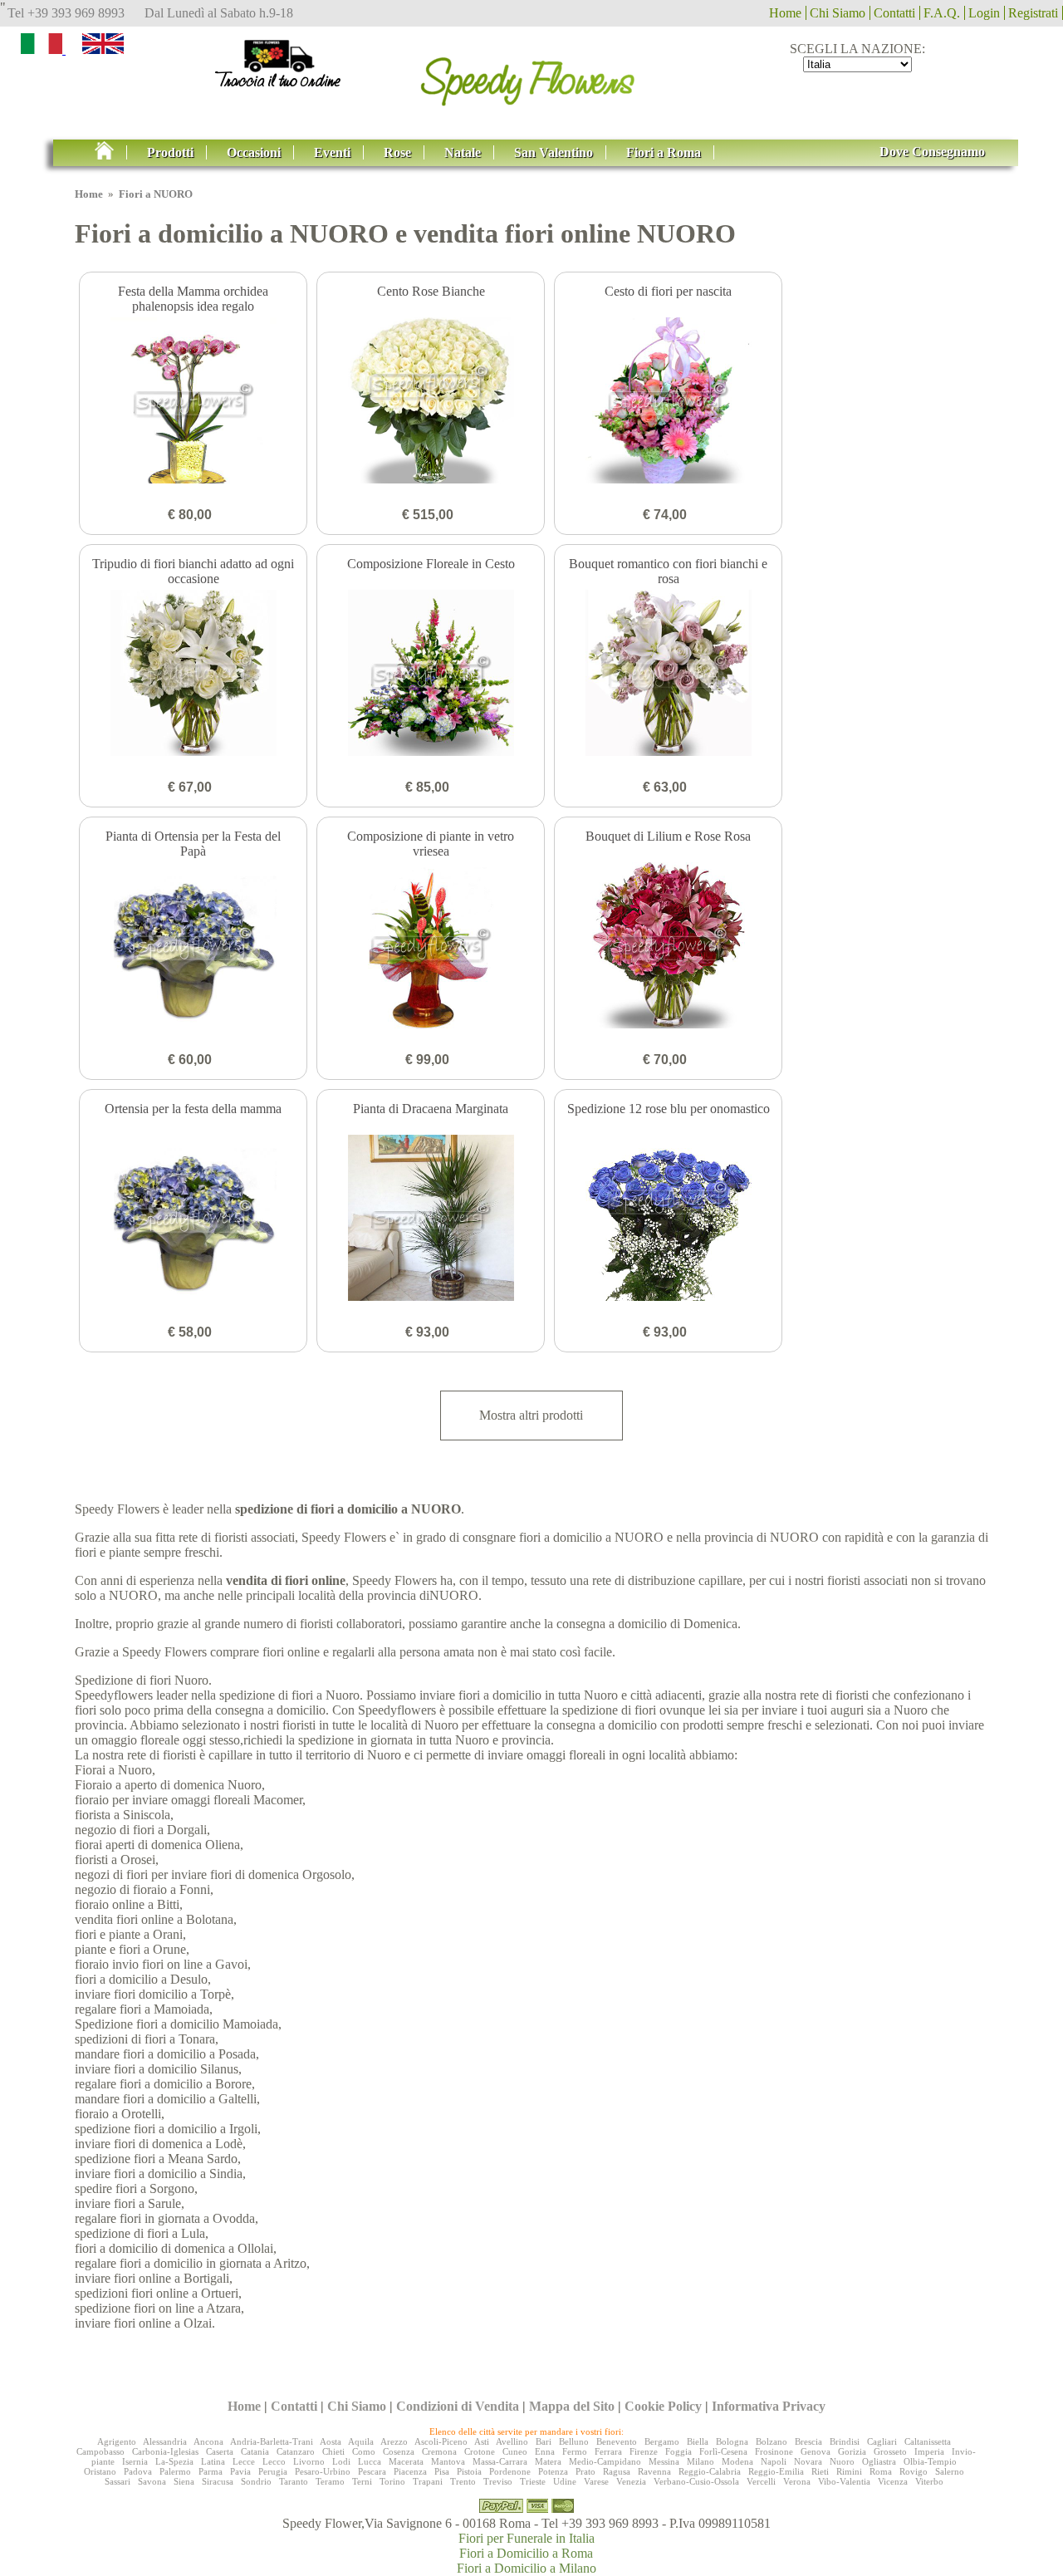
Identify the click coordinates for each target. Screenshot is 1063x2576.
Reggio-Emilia (776, 2471)
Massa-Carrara (500, 2461)
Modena (737, 2461)
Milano (701, 2461)
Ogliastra (879, 2461)
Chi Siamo (838, 13)
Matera (548, 2461)
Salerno (950, 2471)
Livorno (309, 2461)
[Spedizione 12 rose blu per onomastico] (668, 1219)
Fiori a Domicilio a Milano (527, 2568)
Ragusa (617, 2471)
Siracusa (218, 2481)
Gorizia (852, 2451)
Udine (565, 2481)
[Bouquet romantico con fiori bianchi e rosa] (668, 675)
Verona (797, 2481)
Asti (482, 2441)
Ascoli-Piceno (441, 2441)
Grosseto (890, 2451)
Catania (255, 2451)
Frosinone (774, 2451)
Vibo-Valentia (844, 2481)
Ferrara (608, 2451)
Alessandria (165, 2441)
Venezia (631, 2481)
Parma (211, 2471)
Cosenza (399, 2451)
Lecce (244, 2461)
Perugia (273, 2471)
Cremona (439, 2451)
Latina (213, 2461)
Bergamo (662, 2441)
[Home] (531, 76)
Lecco (274, 2461)
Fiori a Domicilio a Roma (526, 2553)
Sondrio (256, 2481)
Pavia (240, 2471)
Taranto (294, 2481)
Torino (392, 2481)
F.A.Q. (942, 13)
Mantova (448, 2461)
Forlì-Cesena (723, 2451)
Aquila (361, 2441)
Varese (596, 2481)
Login (984, 13)
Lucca (370, 2461)
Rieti (820, 2471)
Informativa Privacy (769, 2406)
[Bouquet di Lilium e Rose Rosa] (668, 947)
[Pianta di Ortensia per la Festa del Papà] (193, 947)
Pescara (372, 2471)
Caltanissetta (928, 2441)
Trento (463, 2481)
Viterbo (929, 2481)
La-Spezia (174, 2461)
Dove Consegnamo (932, 152)
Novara (808, 2461)
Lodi (341, 2461)
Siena (184, 2481)
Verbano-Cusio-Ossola (696, 2481)
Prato (585, 2471)
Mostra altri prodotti (531, 1415)
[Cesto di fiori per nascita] (668, 402)
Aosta (331, 2441)
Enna (545, 2451)
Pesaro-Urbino (323, 2471)
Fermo (575, 2451)
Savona (152, 2481)
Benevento (617, 2441)
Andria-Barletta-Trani (272, 2441)
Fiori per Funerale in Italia (527, 2538)
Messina (664, 2461)
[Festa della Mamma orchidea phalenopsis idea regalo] (193, 402)
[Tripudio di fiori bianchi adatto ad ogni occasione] (193, 675)
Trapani (428, 2481)
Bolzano (772, 2441)
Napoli (774, 2461)
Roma (881, 2471)
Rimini (849, 2471)
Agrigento (117, 2441)
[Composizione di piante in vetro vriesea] (431, 947)
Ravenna (654, 2471)
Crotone (480, 2451)
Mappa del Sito (572, 2406)
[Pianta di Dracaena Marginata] (431, 1219)
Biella (698, 2441)
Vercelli (761, 2481)
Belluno (574, 2441)
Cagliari (882, 2441)
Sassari (118, 2481)
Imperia (929, 2451)
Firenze (644, 2451)
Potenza (553, 2471)
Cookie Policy (663, 2406)
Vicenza (893, 2481)
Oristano (100, 2471)
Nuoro (842, 2461)
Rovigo (914, 2471)
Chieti (333, 2451)
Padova (138, 2471)
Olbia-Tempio (930, 2461)
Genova (816, 2451)
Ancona (208, 2441)
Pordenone (510, 2471)
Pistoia (469, 2471)
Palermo (175, 2471)
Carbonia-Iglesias (165, 2451)
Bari (544, 2441)
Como (364, 2451)
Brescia (808, 2441)
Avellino (512, 2441)
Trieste (533, 2481)
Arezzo (394, 2441)
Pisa (442, 2471)
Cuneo (515, 2451)
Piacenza (410, 2471)
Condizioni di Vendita (458, 2406)
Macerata (406, 2461)
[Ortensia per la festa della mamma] (193, 1219)
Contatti (894, 13)
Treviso (498, 2481)
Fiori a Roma (664, 152)
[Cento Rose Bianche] (431, 402)
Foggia (678, 2451)
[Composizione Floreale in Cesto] (431, 675)
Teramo (330, 2481)
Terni (362, 2481)
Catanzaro (296, 2451)
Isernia (135, 2461)
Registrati (1033, 13)
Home (785, 13)
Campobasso (100, 2451)
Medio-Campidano (605, 2461)
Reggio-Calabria (710, 2471)
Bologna (732, 2441)
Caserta (220, 2451)
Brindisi (845, 2441)
